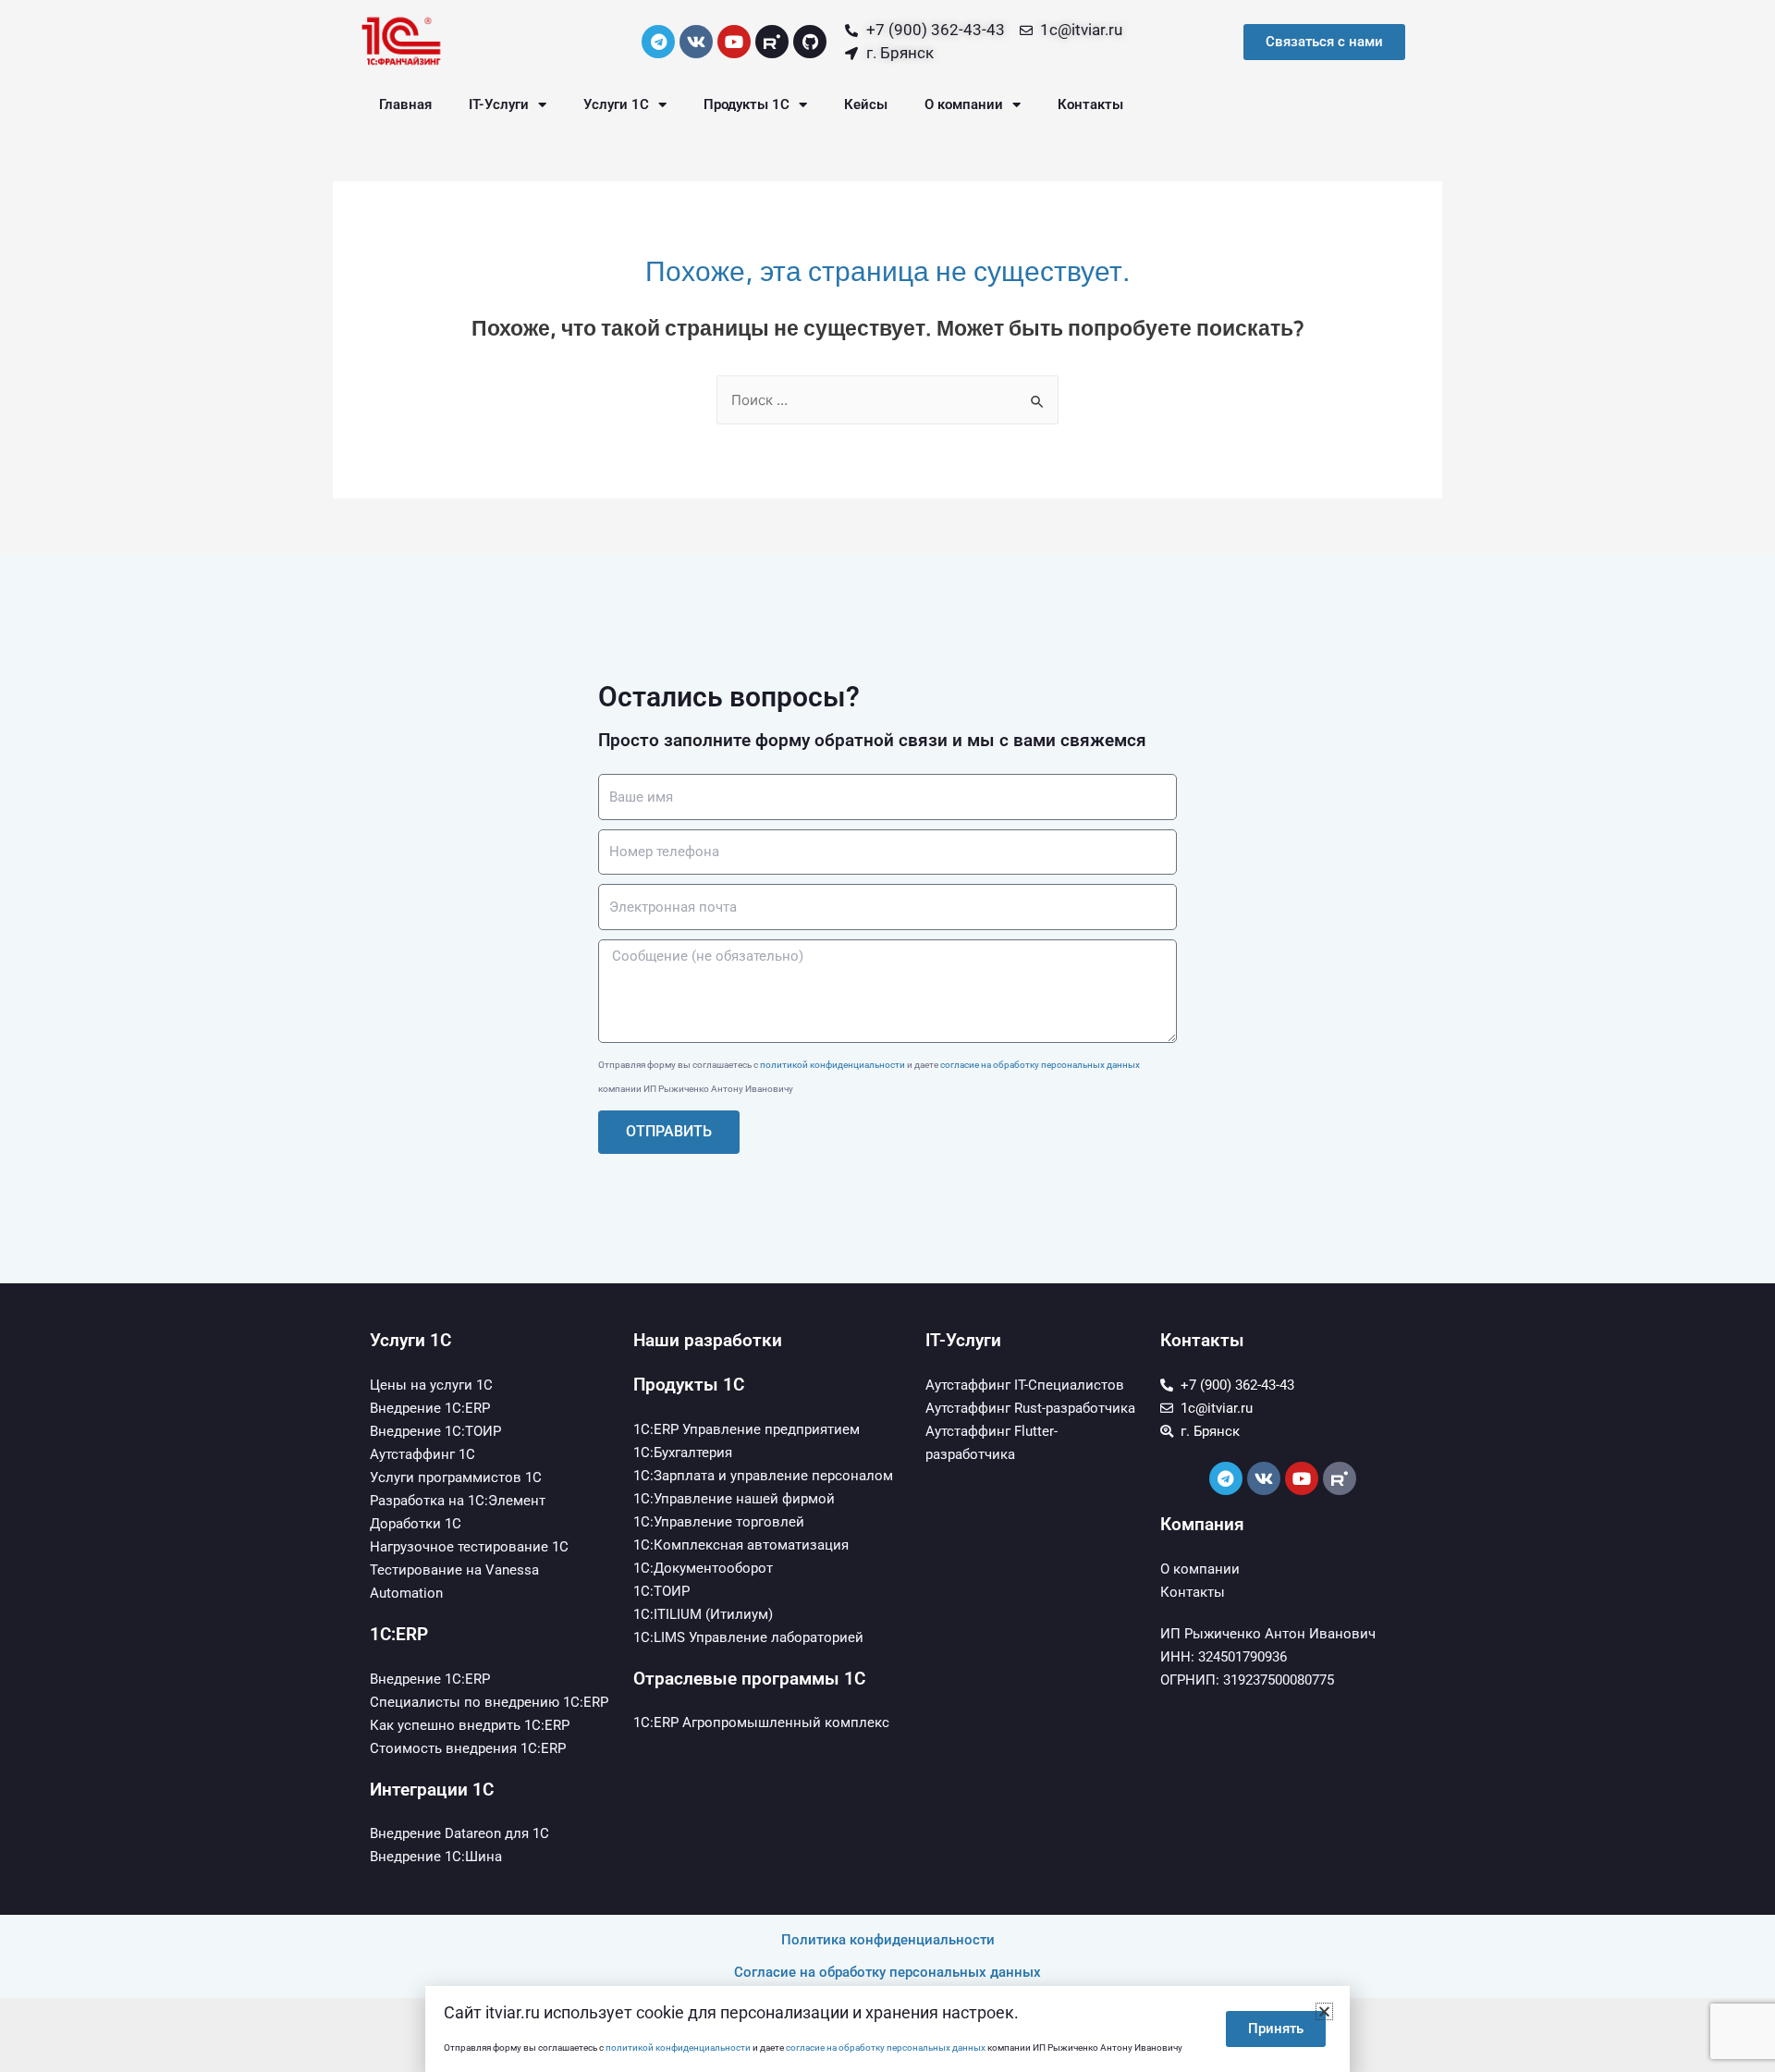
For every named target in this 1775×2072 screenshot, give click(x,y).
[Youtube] (734, 42)
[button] (1324, 2011)
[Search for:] (887, 400)
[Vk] (696, 42)
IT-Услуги (499, 104)
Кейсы (866, 104)
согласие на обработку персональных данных (1040, 1065)
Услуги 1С (616, 104)
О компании (964, 104)
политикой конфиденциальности (832, 1065)
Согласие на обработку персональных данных (887, 1972)
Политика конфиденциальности (888, 1940)
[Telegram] (658, 42)
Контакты (1090, 104)
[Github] (810, 42)
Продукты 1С (747, 104)
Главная (405, 104)
